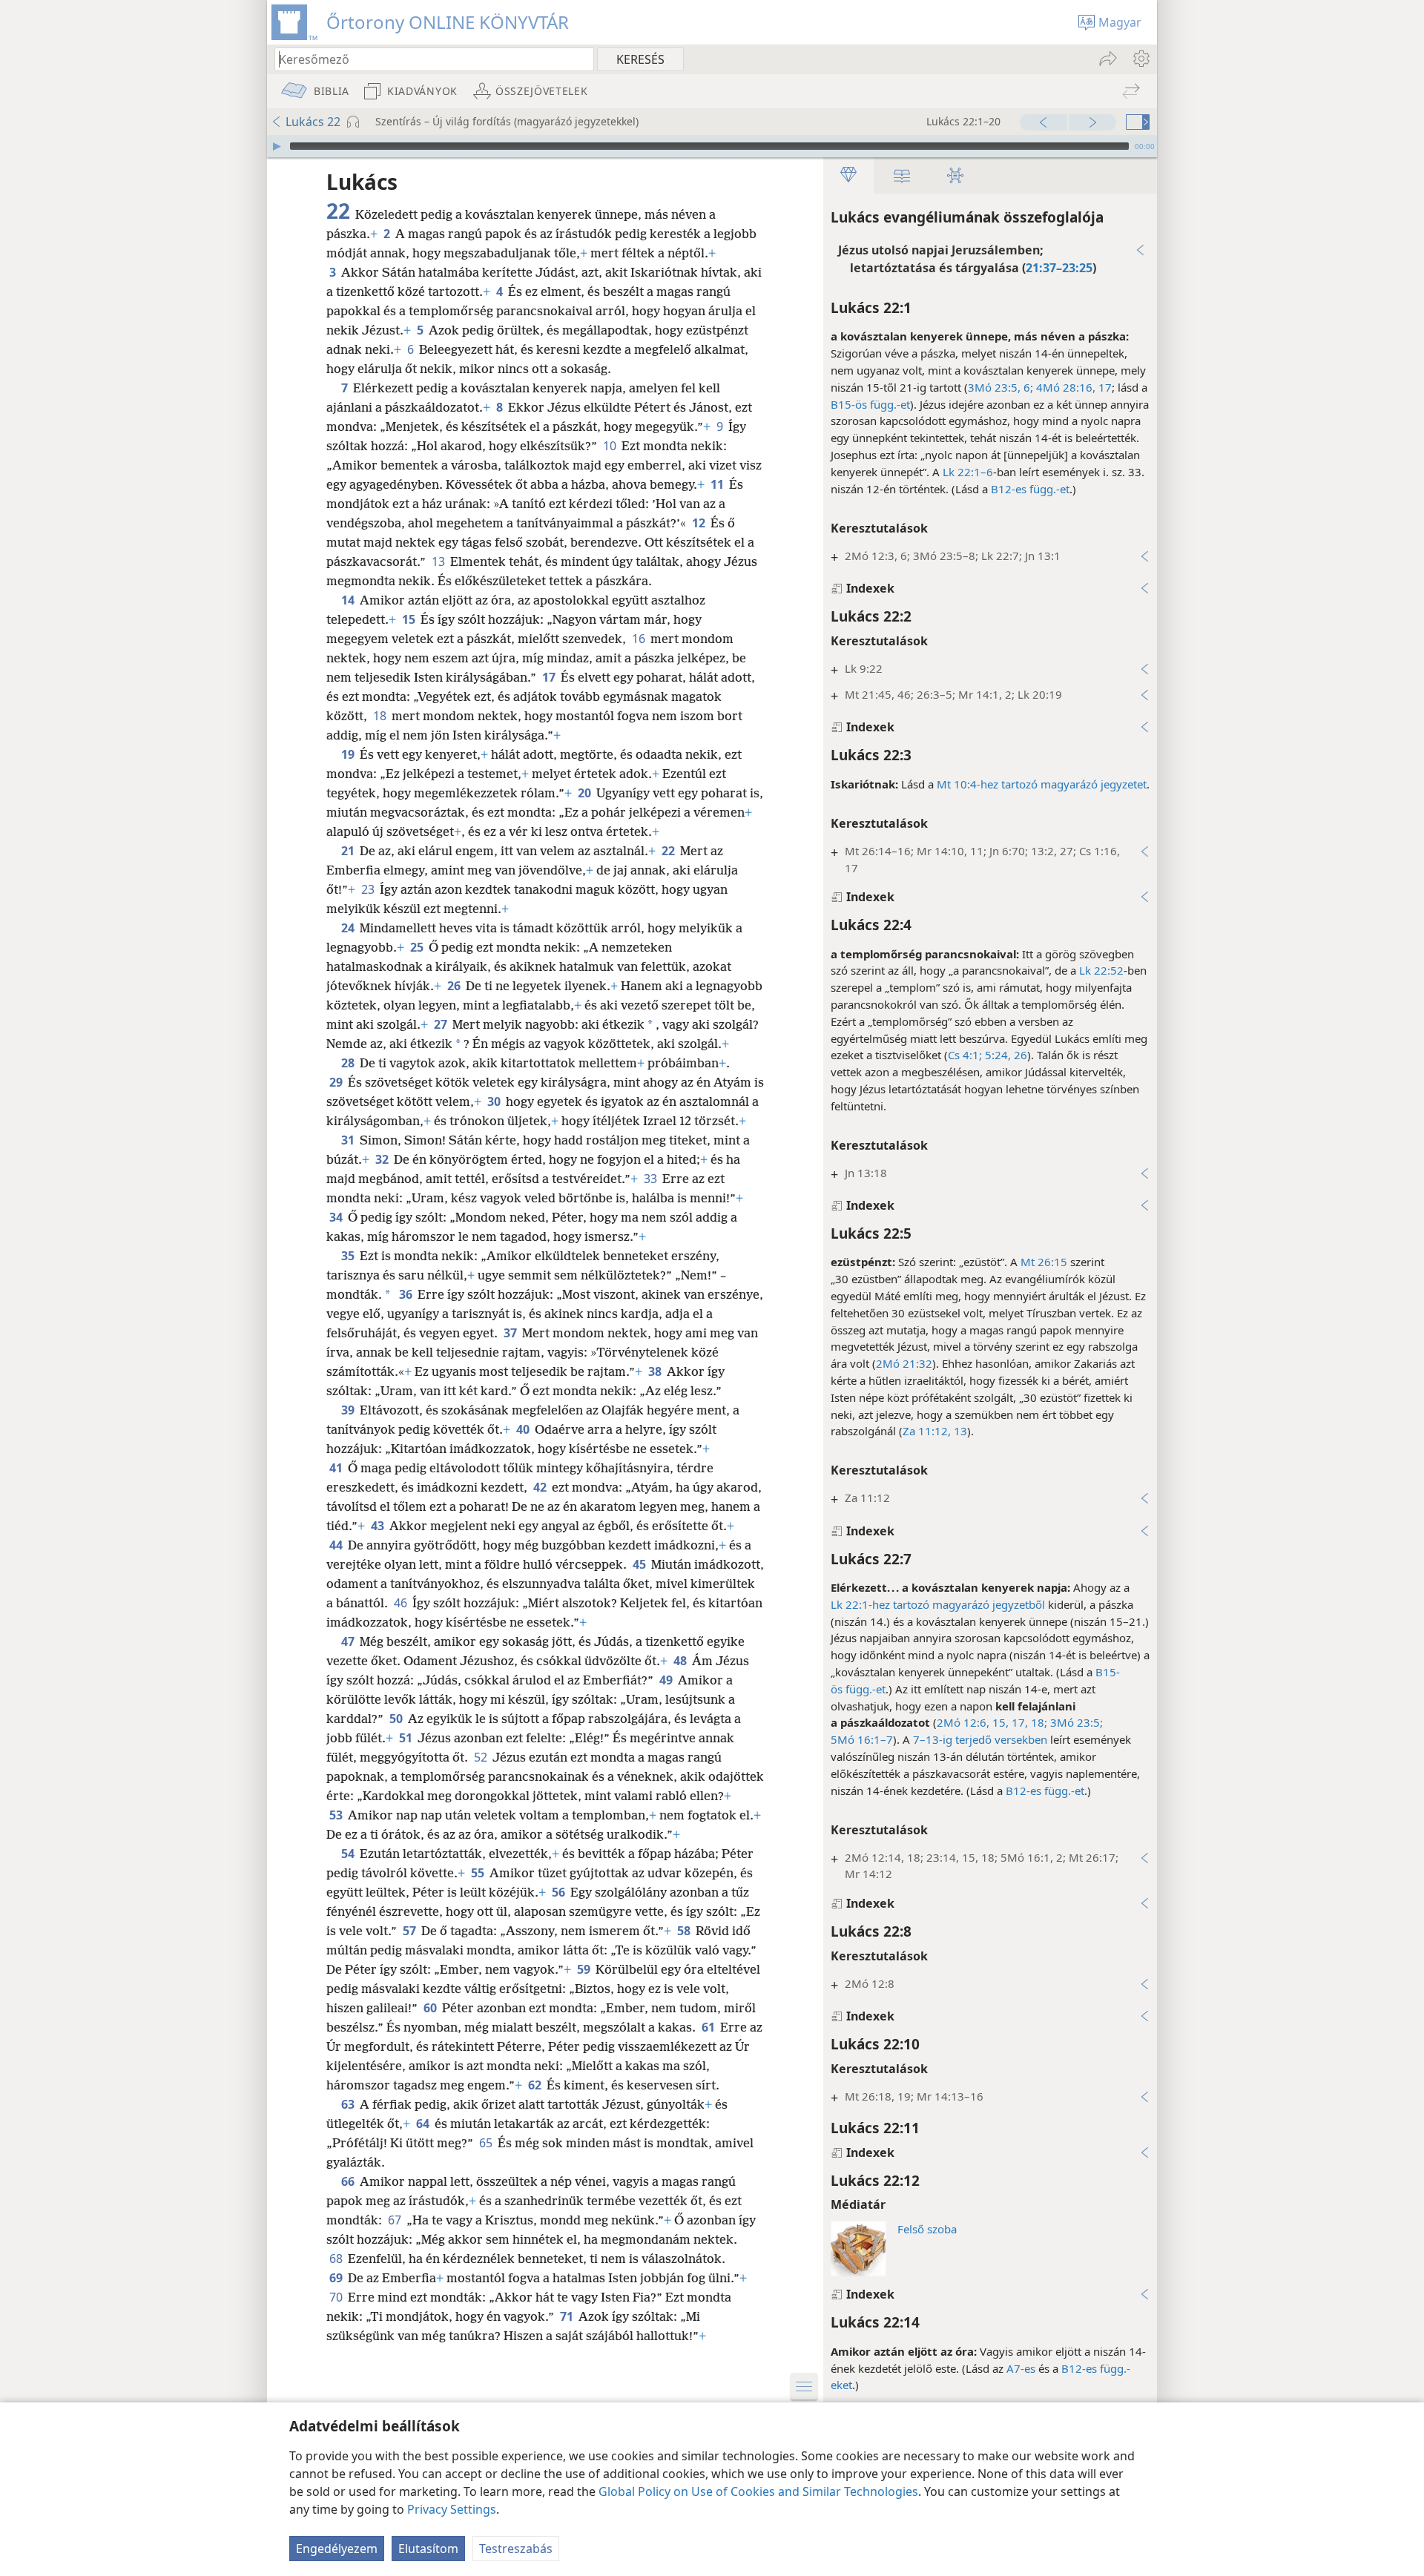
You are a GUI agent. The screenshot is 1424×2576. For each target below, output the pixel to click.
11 (718, 484)
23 (369, 889)
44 (337, 1545)
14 (349, 600)
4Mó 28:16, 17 (1072, 387)
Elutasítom (428, 2549)
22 (669, 851)
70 (337, 2297)
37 (511, 1333)
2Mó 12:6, (963, 1722)
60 (431, 2008)
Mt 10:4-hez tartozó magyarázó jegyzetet (1042, 784)
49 (667, 1680)
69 (337, 2278)
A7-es (1021, 2368)
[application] (712, 146)
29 (337, 1082)
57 (411, 1931)
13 (439, 561)
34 (337, 1217)
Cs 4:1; (965, 1055)
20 (586, 793)
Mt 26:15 (1044, 1262)
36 (407, 1294)
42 (541, 1487)
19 (349, 754)
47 (349, 1641)
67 (396, 2220)
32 (383, 1159)
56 (560, 1892)
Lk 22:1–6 (968, 472)
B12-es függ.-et (1030, 489)
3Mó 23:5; (1075, 1722)
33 (652, 1179)
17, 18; (1028, 1722)
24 (349, 928)
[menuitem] (1140, 59)
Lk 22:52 (1101, 970)
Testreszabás (516, 2549)
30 (495, 1101)
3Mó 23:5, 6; (1001, 387)
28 (349, 1063)
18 (381, 716)
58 (685, 1931)
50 (397, 1719)
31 (349, 1140)
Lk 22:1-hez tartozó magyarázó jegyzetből (938, 1604)
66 (349, 2181)
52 (482, 1757)
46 (402, 1603)
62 (536, 2085)
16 (640, 639)
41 (337, 1468)
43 (379, 1526)
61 (709, 2027)
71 (568, 2316)
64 (424, 2124)
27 (442, 1024)
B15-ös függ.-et (870, 404)
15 (410, 619)
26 (1019, 1055)
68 (337, 2259)
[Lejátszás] (277, 146)
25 (418, 947)
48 (681, 1661)
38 (656, 1371)
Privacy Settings (452, 2509)
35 (349, 1256)
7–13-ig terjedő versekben (980, 1739)
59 (585, 1969)
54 (349, 1854)
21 (349, 851)
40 (524, 1429)
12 (700, 523)
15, (999, 1722)
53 (337, 1815)
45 (640, 1564)
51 (407, 1738)
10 (611, 446)
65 (487, 2143)
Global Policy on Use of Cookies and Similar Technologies (758, 2491)
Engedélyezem (337, 2549)
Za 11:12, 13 (935, 1431)
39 (349, 1410)
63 (349, 2104)
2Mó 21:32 (904, 1363)
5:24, (996, 1055)
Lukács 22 (313, 122)
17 (550, 677)
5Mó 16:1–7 (862, 1739)
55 (479, 1873)
